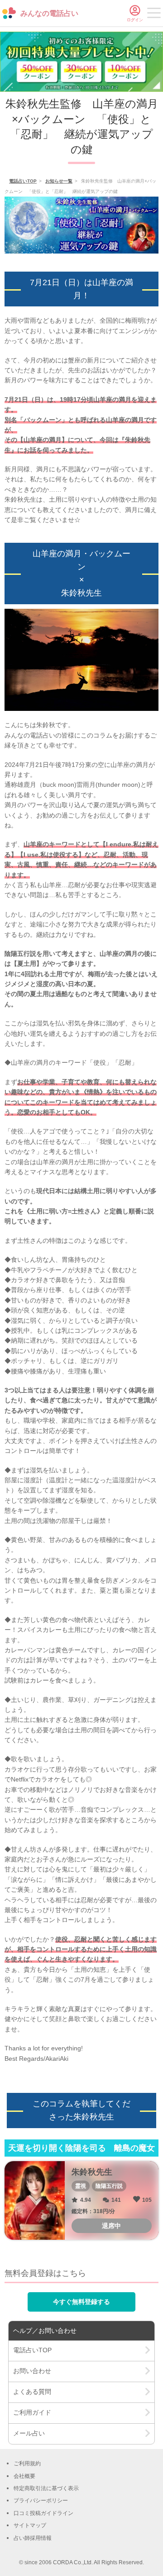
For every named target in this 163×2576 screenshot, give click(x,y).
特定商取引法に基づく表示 (46, 2488)
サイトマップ (30, 2525)
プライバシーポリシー (41, 2501)
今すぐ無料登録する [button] (81, 2302)
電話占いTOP (23, 181)
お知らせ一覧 (59, 181)
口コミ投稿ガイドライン (43, 2513)
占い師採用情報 (33, 2538)
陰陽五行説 (109, 2186)
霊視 (81, 2186)
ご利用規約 (27, 2463)
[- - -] (154, 14)
